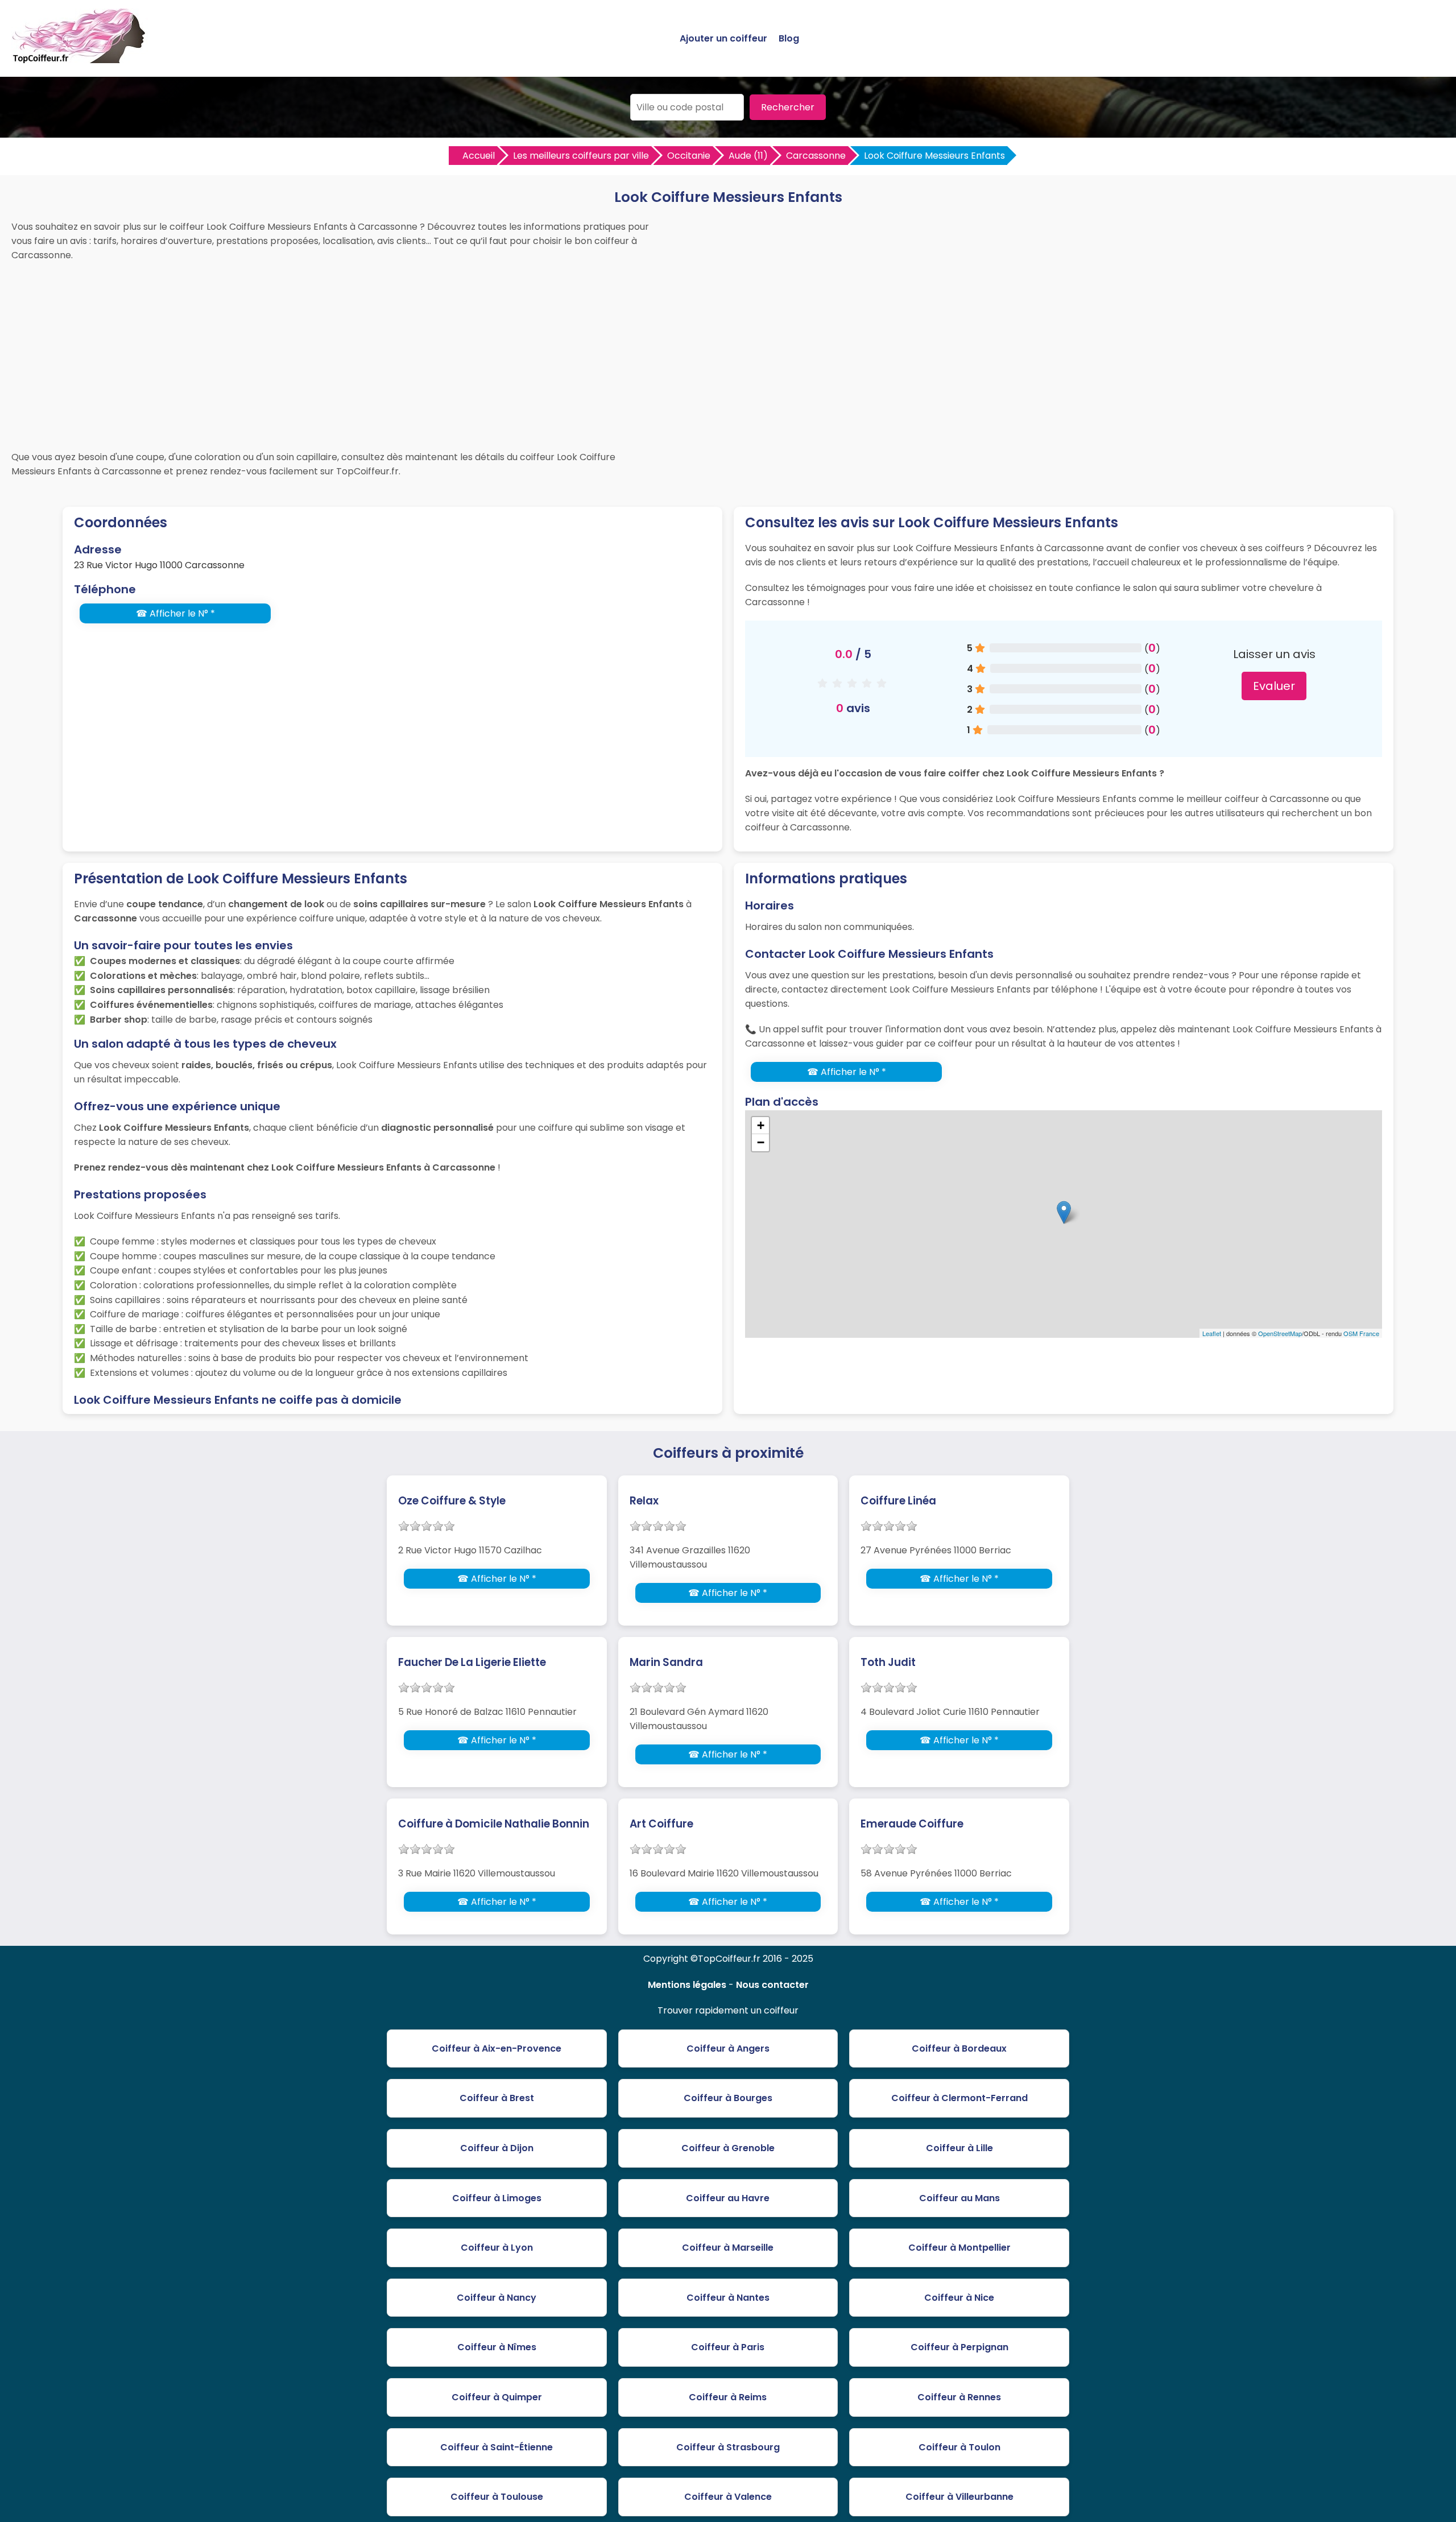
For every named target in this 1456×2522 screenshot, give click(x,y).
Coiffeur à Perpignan (959, 2347)
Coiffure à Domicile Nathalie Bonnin (494, 1824)
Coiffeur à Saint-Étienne (497, 2447)
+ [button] (761, 1125)
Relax (644, 1501)
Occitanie (689, 156)
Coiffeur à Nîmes (497, 2347)
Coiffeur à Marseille (728, 2248)
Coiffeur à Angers (728, 2048)
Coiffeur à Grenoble (728, 2148)
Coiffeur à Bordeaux (959, 2048)
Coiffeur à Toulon (959, 2447)
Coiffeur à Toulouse (497, 2497)
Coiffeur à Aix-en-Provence (497, 2048)
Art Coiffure (661, 1824)
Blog (789, 38)
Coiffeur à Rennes (959, 2397)
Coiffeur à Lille (959, 2148)
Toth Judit (888, 1662)
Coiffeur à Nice (959, 2298)
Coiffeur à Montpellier (959, 2248)
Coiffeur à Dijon (497, 2148)
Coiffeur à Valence (728, 2497)
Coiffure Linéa (898, 1501)
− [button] (761, 1142)
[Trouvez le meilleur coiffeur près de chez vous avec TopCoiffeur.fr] (80, 58)
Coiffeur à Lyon (497, 2248)
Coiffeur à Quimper (497, 2397)
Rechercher (788, 107)
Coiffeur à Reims (728, 2397)
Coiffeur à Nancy (497, 2298)
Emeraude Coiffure (912, 1824)
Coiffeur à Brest (497, 2098)
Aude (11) (748, 156)
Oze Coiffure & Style (452, 1501)
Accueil (479, 156)
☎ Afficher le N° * (175, 613)
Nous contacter (772, 1985)
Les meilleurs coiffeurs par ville (581, 156)
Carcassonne (816, 156)
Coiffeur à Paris (728, 2347)
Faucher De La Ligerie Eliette (472, 1662)
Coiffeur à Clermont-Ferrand (959, 2098)
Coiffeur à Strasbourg (728, 2447)
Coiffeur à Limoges (497, 2198)
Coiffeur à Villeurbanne (959, 2497)
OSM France (1361, 1333)
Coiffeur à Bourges (728, 2098)
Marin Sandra (666, 1662)
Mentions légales (687, 1985)
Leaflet (1212, 1333)
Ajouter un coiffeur (723, 38)
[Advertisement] (728, 353)
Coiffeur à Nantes (728, 2298)
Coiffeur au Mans (959, 2198)
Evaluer (1274, 686)
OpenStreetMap (1280, 1333)
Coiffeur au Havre (728, 2198)
